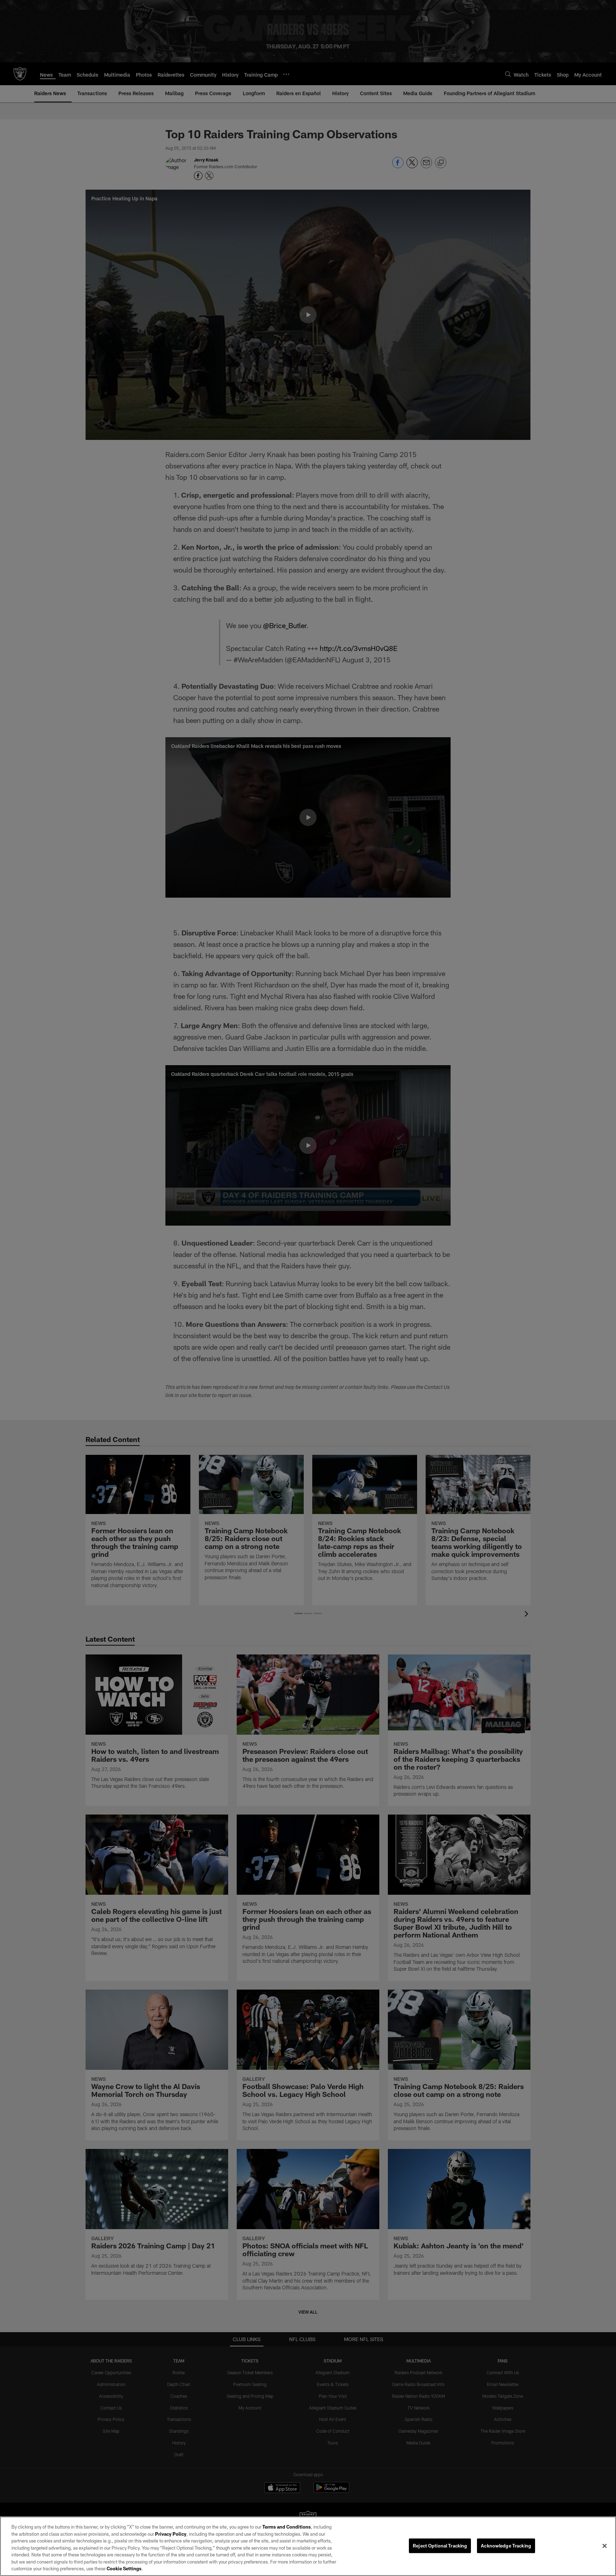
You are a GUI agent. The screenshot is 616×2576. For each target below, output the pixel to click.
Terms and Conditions (287, 2527)
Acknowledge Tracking (506, 2545)
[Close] (605, 2546)
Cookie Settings (124, 2569)
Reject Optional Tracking (440, 2545)
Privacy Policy (171, 2534)
